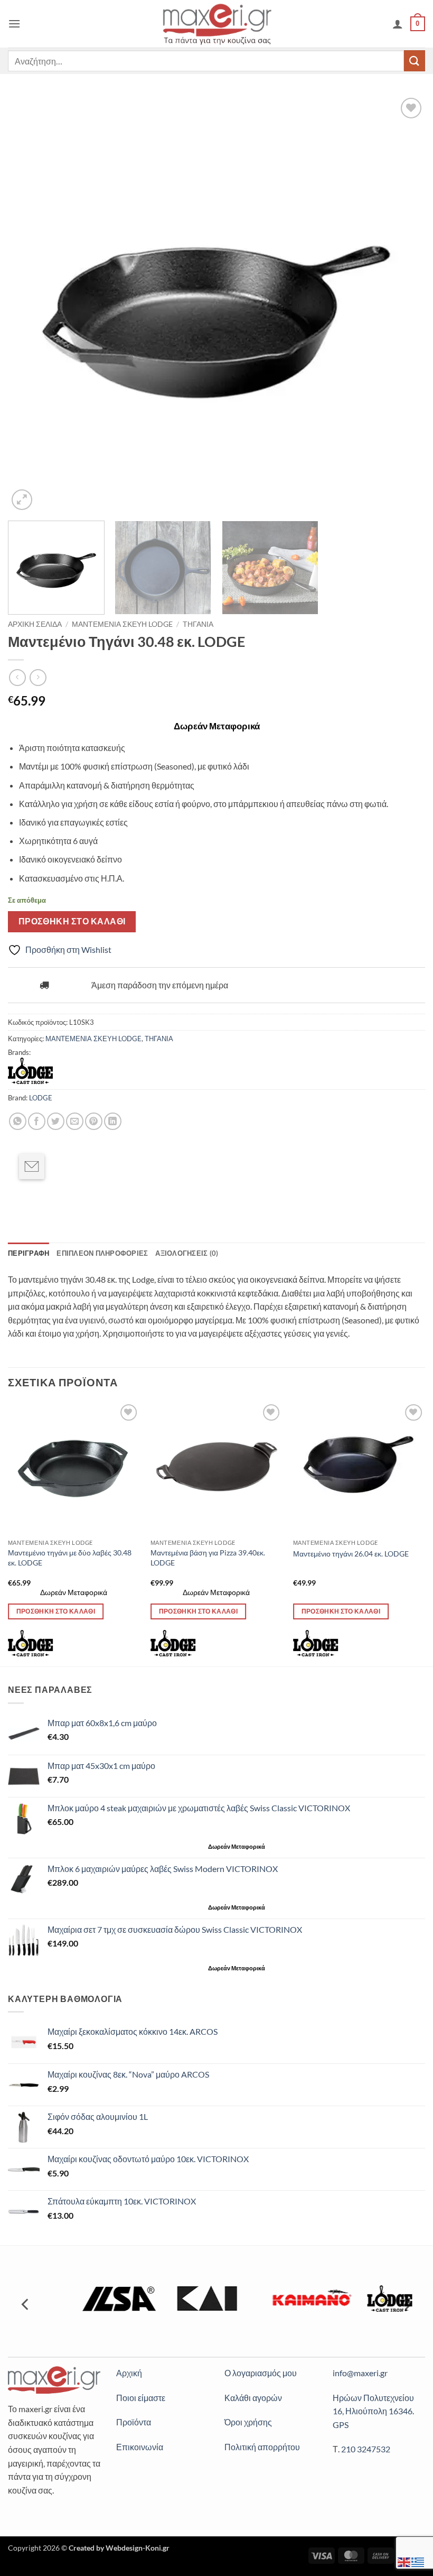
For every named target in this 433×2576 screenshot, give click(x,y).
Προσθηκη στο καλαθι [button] (56, 1611)
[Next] (403, 304)
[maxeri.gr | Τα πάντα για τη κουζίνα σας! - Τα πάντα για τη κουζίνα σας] (217, 24)
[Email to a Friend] (75, 1121)
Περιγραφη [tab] (29, 1253)
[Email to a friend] (32, 1166)
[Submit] (415, 61)
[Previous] (30, 304)
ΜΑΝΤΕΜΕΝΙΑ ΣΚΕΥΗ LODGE (122, 624)
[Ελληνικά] (418, 2561)
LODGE (41, 1098)
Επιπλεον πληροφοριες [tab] (102, 1253)
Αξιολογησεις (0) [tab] (187, 1253)
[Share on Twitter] (56, 1121)
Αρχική (129, 2373)
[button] (14, 24)
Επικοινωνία (140, 2447)
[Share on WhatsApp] (18, 1121)
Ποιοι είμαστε (141, 2398)
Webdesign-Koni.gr (138, 2548)
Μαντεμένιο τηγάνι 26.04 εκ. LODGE (351, 1554)
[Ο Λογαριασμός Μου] (398, 24)
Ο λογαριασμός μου (261, 2373)
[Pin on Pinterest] (94, 1121)
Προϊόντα (134, 2422)
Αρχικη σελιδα (35, 624)
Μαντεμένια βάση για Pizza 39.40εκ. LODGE (208, 1558)
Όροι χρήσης (248, 2422)
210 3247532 (366, 2449)
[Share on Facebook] (37, 1121)
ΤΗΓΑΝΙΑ (198, 624)
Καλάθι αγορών (253, 2398)
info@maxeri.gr (360, 2373)
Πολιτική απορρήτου (262, 2447)
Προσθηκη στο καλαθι (72, 921)
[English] (404, 2561)
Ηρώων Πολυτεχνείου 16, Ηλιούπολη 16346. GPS (373, 2411)
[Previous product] (38, 677)
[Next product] (17, 677)
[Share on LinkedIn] (113, 1121)
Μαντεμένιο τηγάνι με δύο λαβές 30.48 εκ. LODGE (70, 1558)
